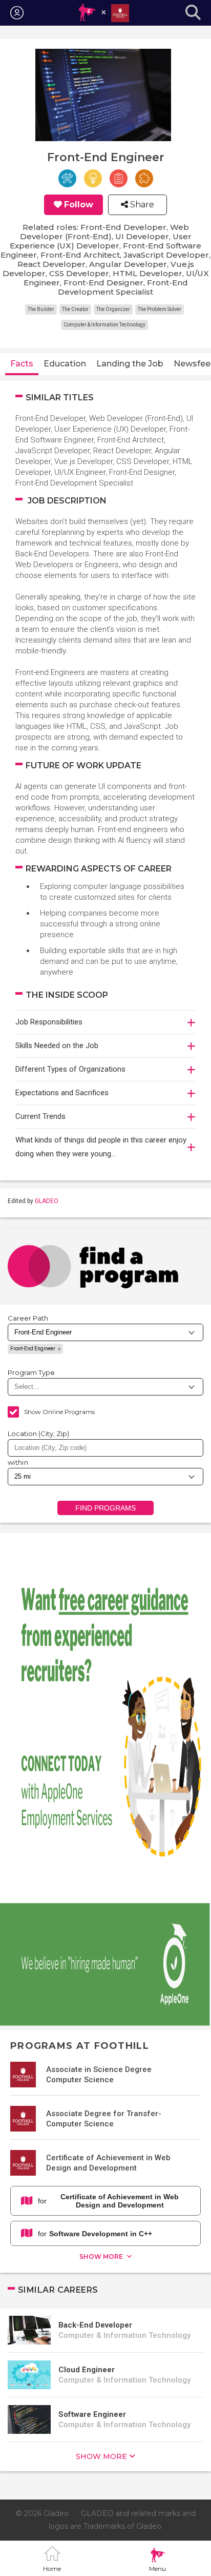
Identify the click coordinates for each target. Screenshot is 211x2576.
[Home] (103, 13)
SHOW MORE (102, 2257)
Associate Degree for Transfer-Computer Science (104, 2119)
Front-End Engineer (33, 1349)
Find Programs (106, 1508)
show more (101, 2456)
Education (65, 364)
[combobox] (105, 1448)
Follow (79, 205)
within (18, 1462)
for (108, 2201)
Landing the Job (130, 364)
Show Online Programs (59, 1412)
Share (141, 205)
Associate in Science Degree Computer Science (99, 2075)
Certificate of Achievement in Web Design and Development (108, 2163)
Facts (22, 364)
